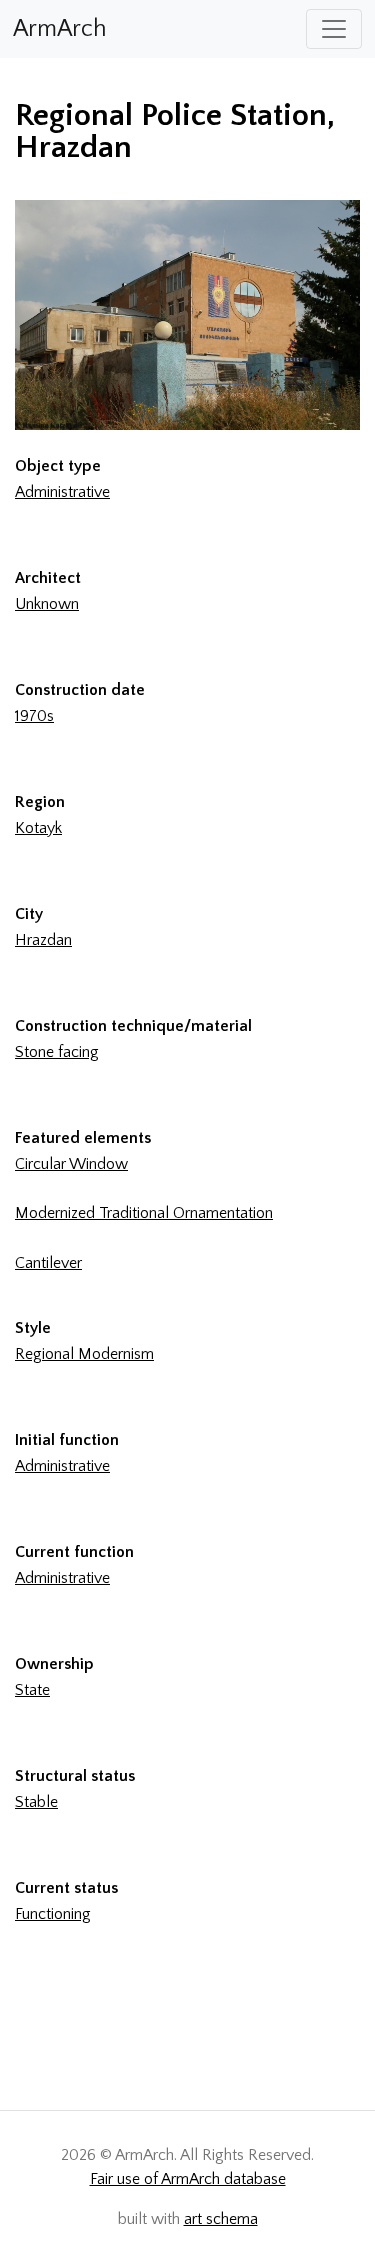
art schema (221, 2219)
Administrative (62, 492)
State (32, 1690)
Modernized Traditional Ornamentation (144, 1213)
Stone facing (57, 1052)
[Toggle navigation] (334, 29)
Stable (36, 1802)
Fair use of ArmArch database (188, 2179)
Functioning (53, 1914)
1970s (34, 716)
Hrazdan (43, 940)
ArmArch (60, 29)
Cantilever (48, 1263)
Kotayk (38, 828)
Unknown (47, 604)
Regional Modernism (84, 1354)
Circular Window (71, 1164)
